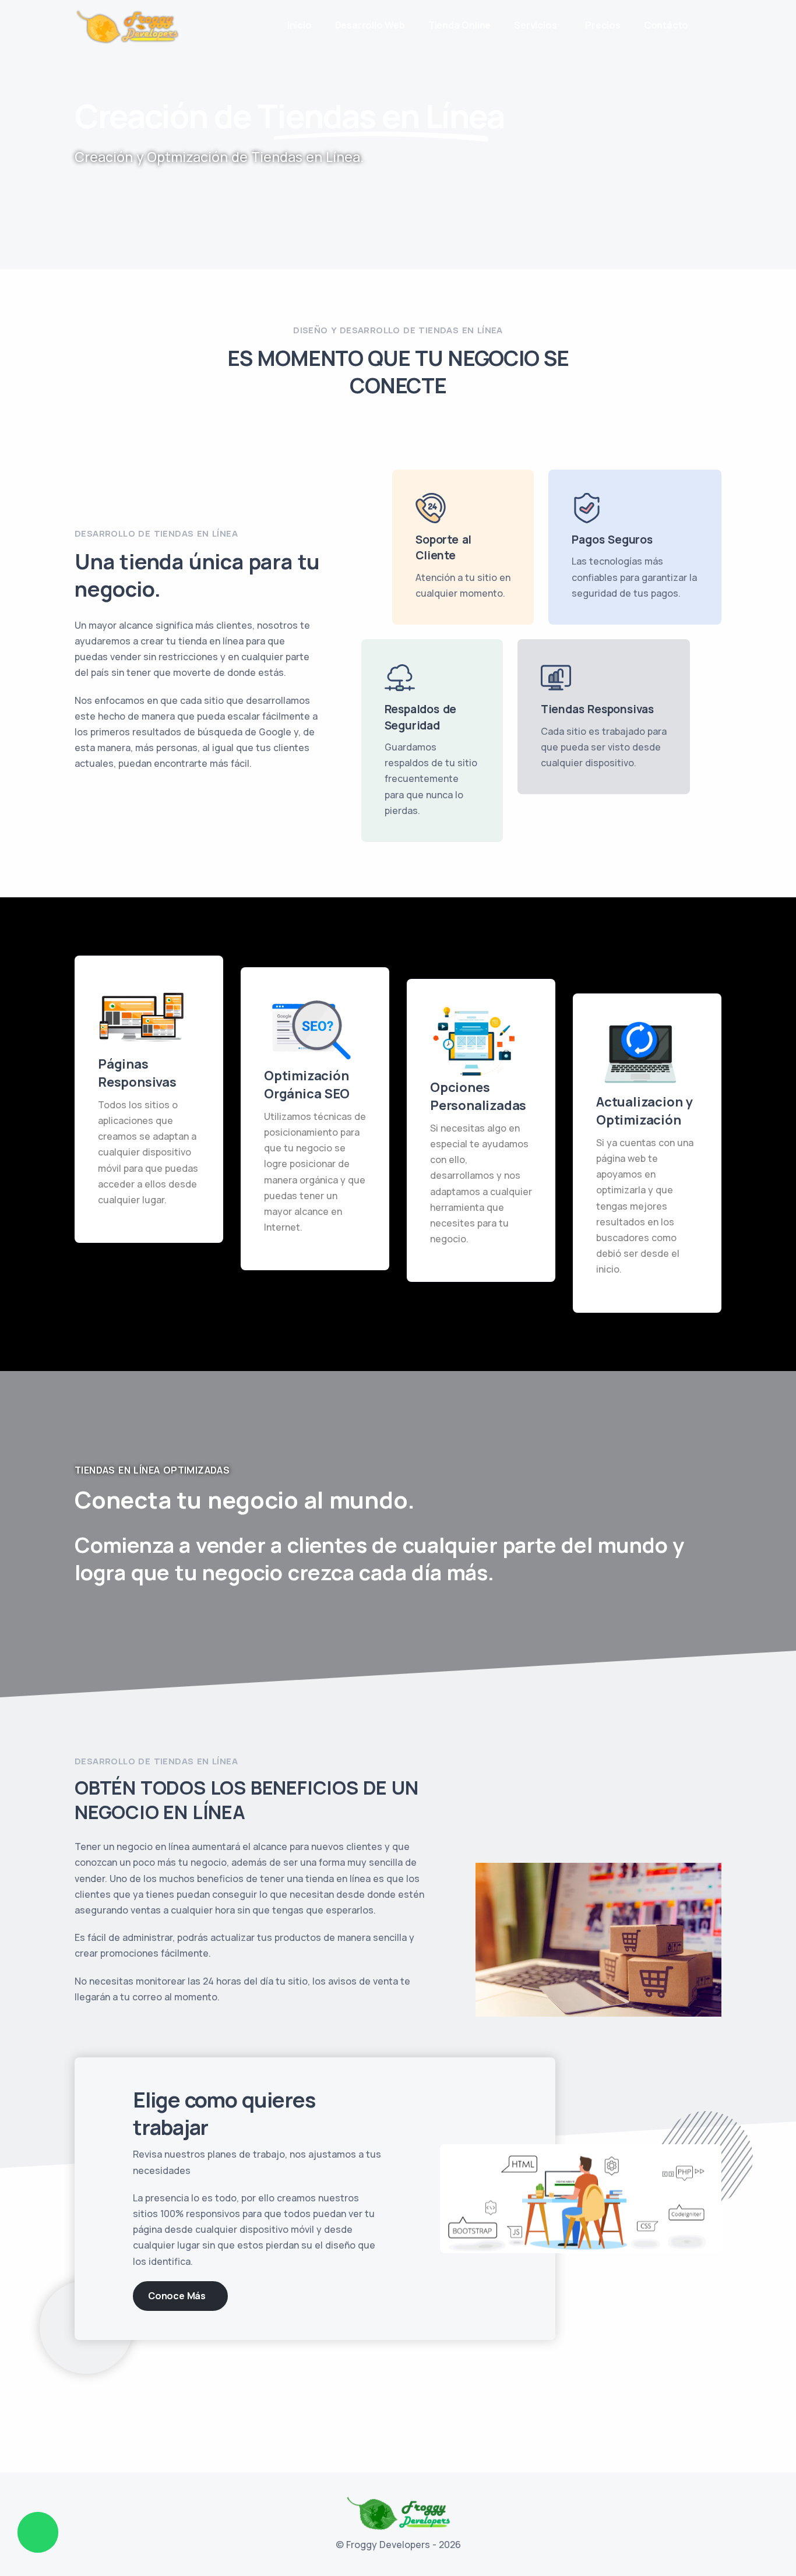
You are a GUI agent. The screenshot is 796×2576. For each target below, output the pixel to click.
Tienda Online (459, 25)
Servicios (535, 25)
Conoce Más (177, 2296)
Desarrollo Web (370, 25)
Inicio (300, 25)
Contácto (666, 25)
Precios (603, 25)
